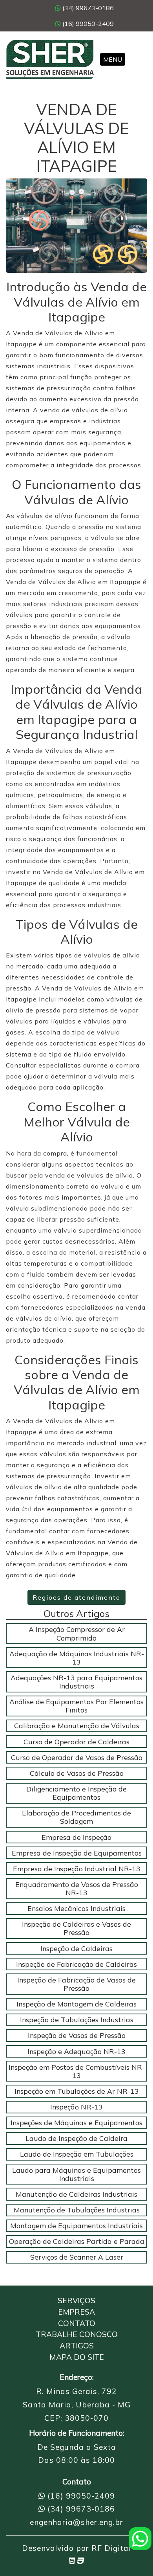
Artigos (77, 2346)
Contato (77, 2323)
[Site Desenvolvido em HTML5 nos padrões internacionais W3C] (72, 2561)
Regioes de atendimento (76, 1597)
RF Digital (111, 2548)
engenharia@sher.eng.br (76, 2522)
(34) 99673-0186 (87, 8)
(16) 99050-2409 (87, 24)
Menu (113, 59)
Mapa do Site (77, 2357)
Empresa (76, 2312)
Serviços (76, 2300)
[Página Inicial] (50, 59)
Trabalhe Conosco (77, 2334)
